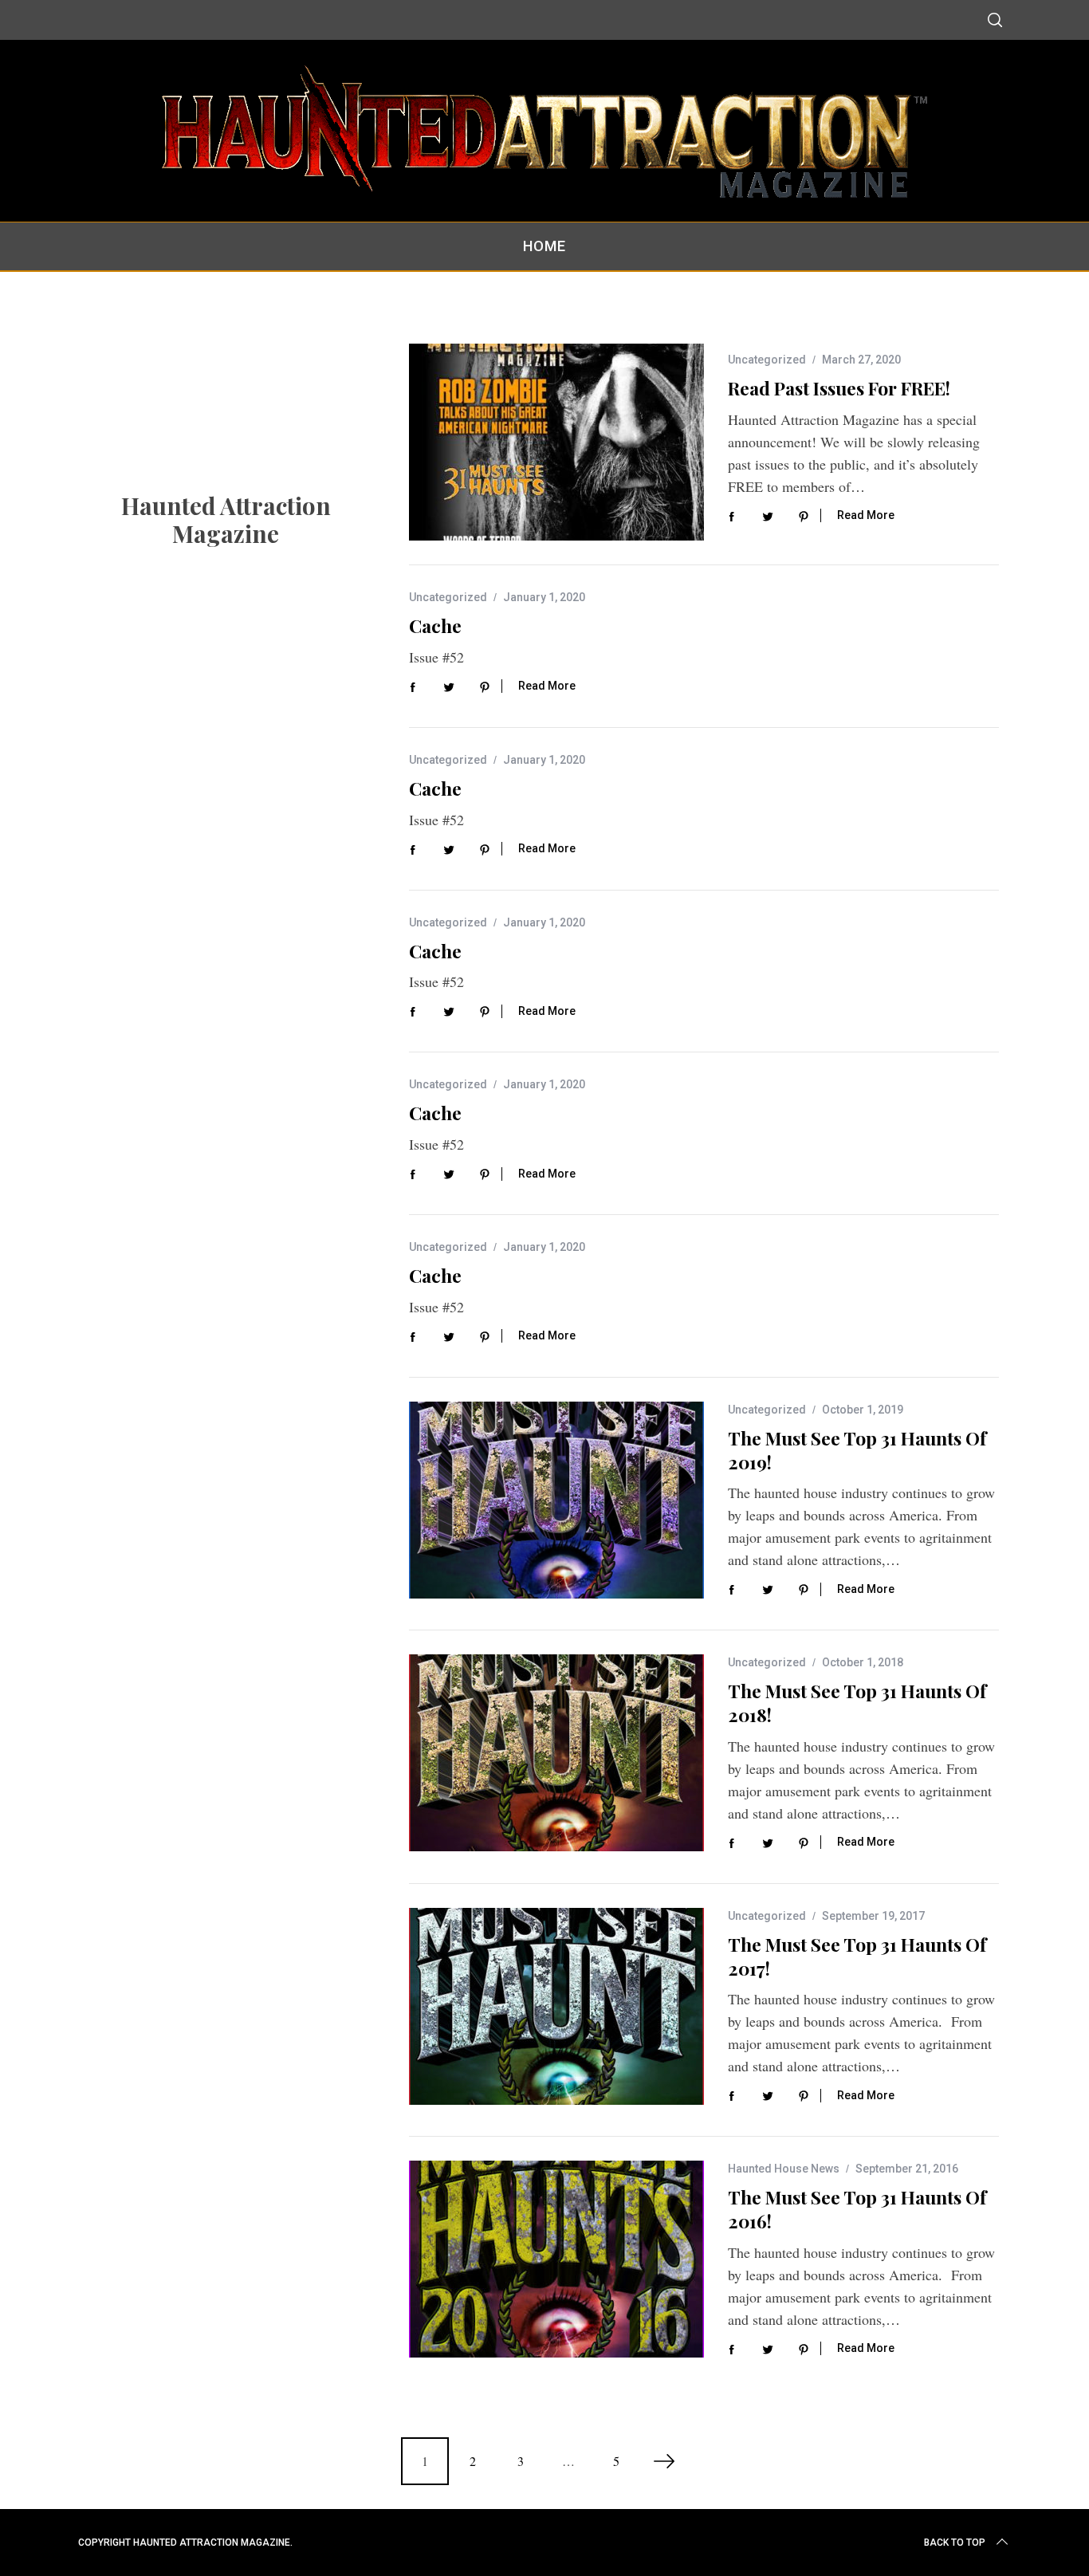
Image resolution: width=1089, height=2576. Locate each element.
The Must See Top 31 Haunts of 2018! (857, 1703)
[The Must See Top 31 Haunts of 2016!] (556, 2259)
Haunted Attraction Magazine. (213, 2543)
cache (435, 625)
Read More (866, 515)
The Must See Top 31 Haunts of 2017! (857, 1956)
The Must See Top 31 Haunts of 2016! (857, 2209)
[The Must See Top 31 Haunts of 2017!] (556, 2006)
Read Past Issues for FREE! (839, 388)
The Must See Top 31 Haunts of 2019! (857, 1450)
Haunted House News (784, 2169)
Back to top (955, 2543)
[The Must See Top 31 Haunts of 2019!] (556, 1500)
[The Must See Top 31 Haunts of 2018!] (556, 1753)
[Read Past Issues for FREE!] (556, 442)
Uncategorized (767, 360)
